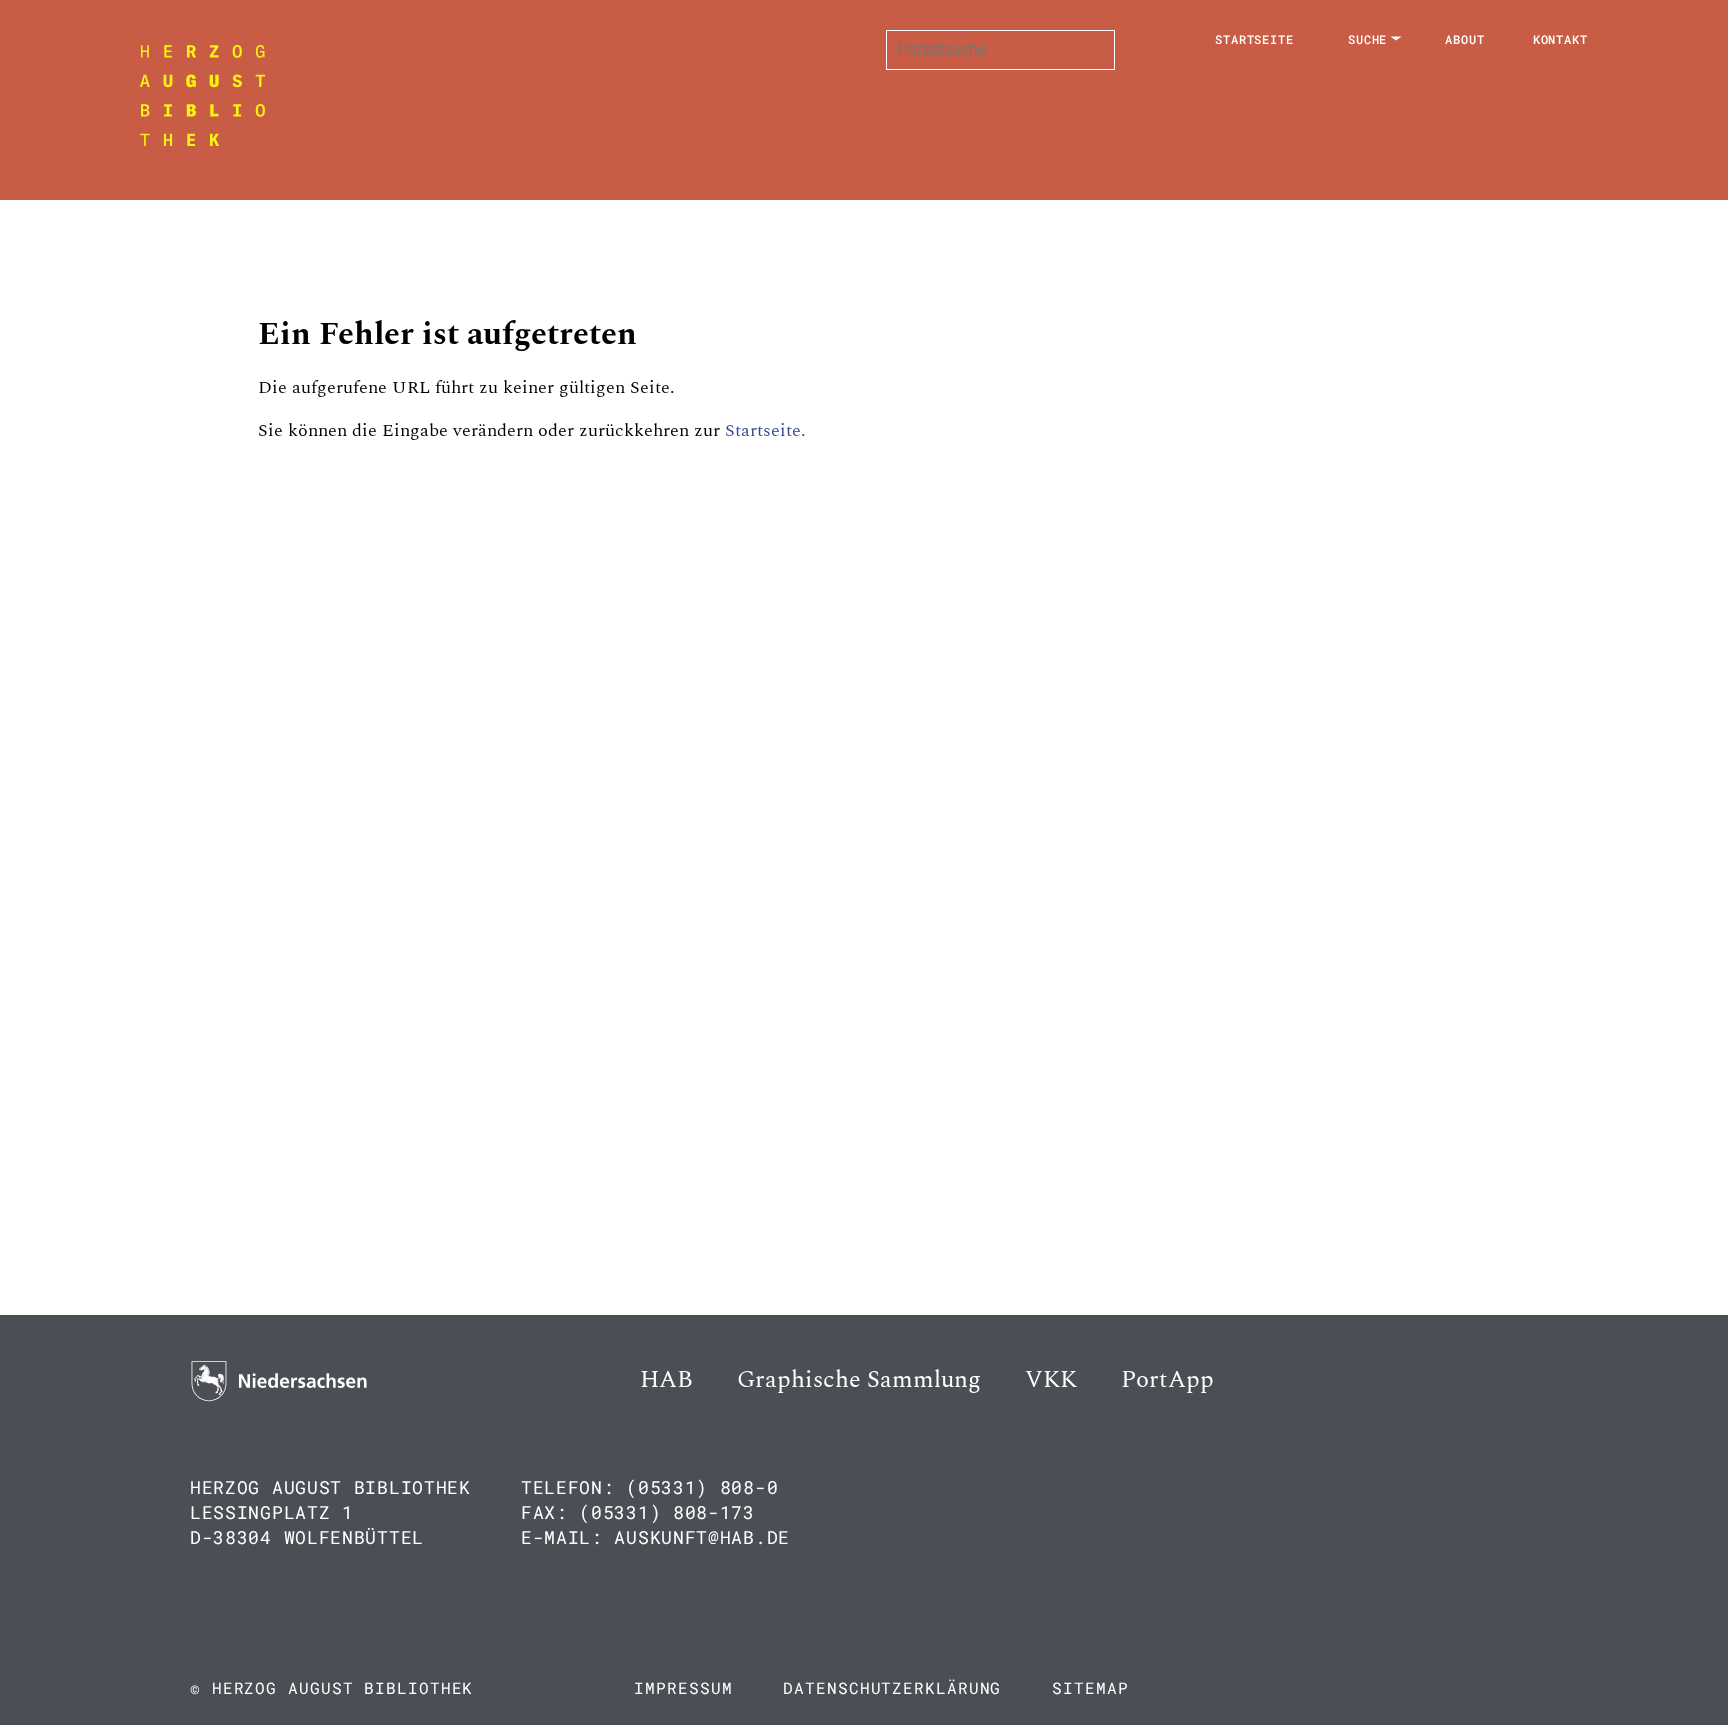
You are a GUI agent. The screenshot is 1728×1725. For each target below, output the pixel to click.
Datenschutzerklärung (892, 1687)
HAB (666, 1380)
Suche (1368, 39)
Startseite (1254, 39)
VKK (1051, 1380)
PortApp (1167, 1380)
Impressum (683, 1687)
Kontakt (1560, 39)
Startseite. (765, 430)
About (1465, 39)
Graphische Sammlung (859, 1380)
